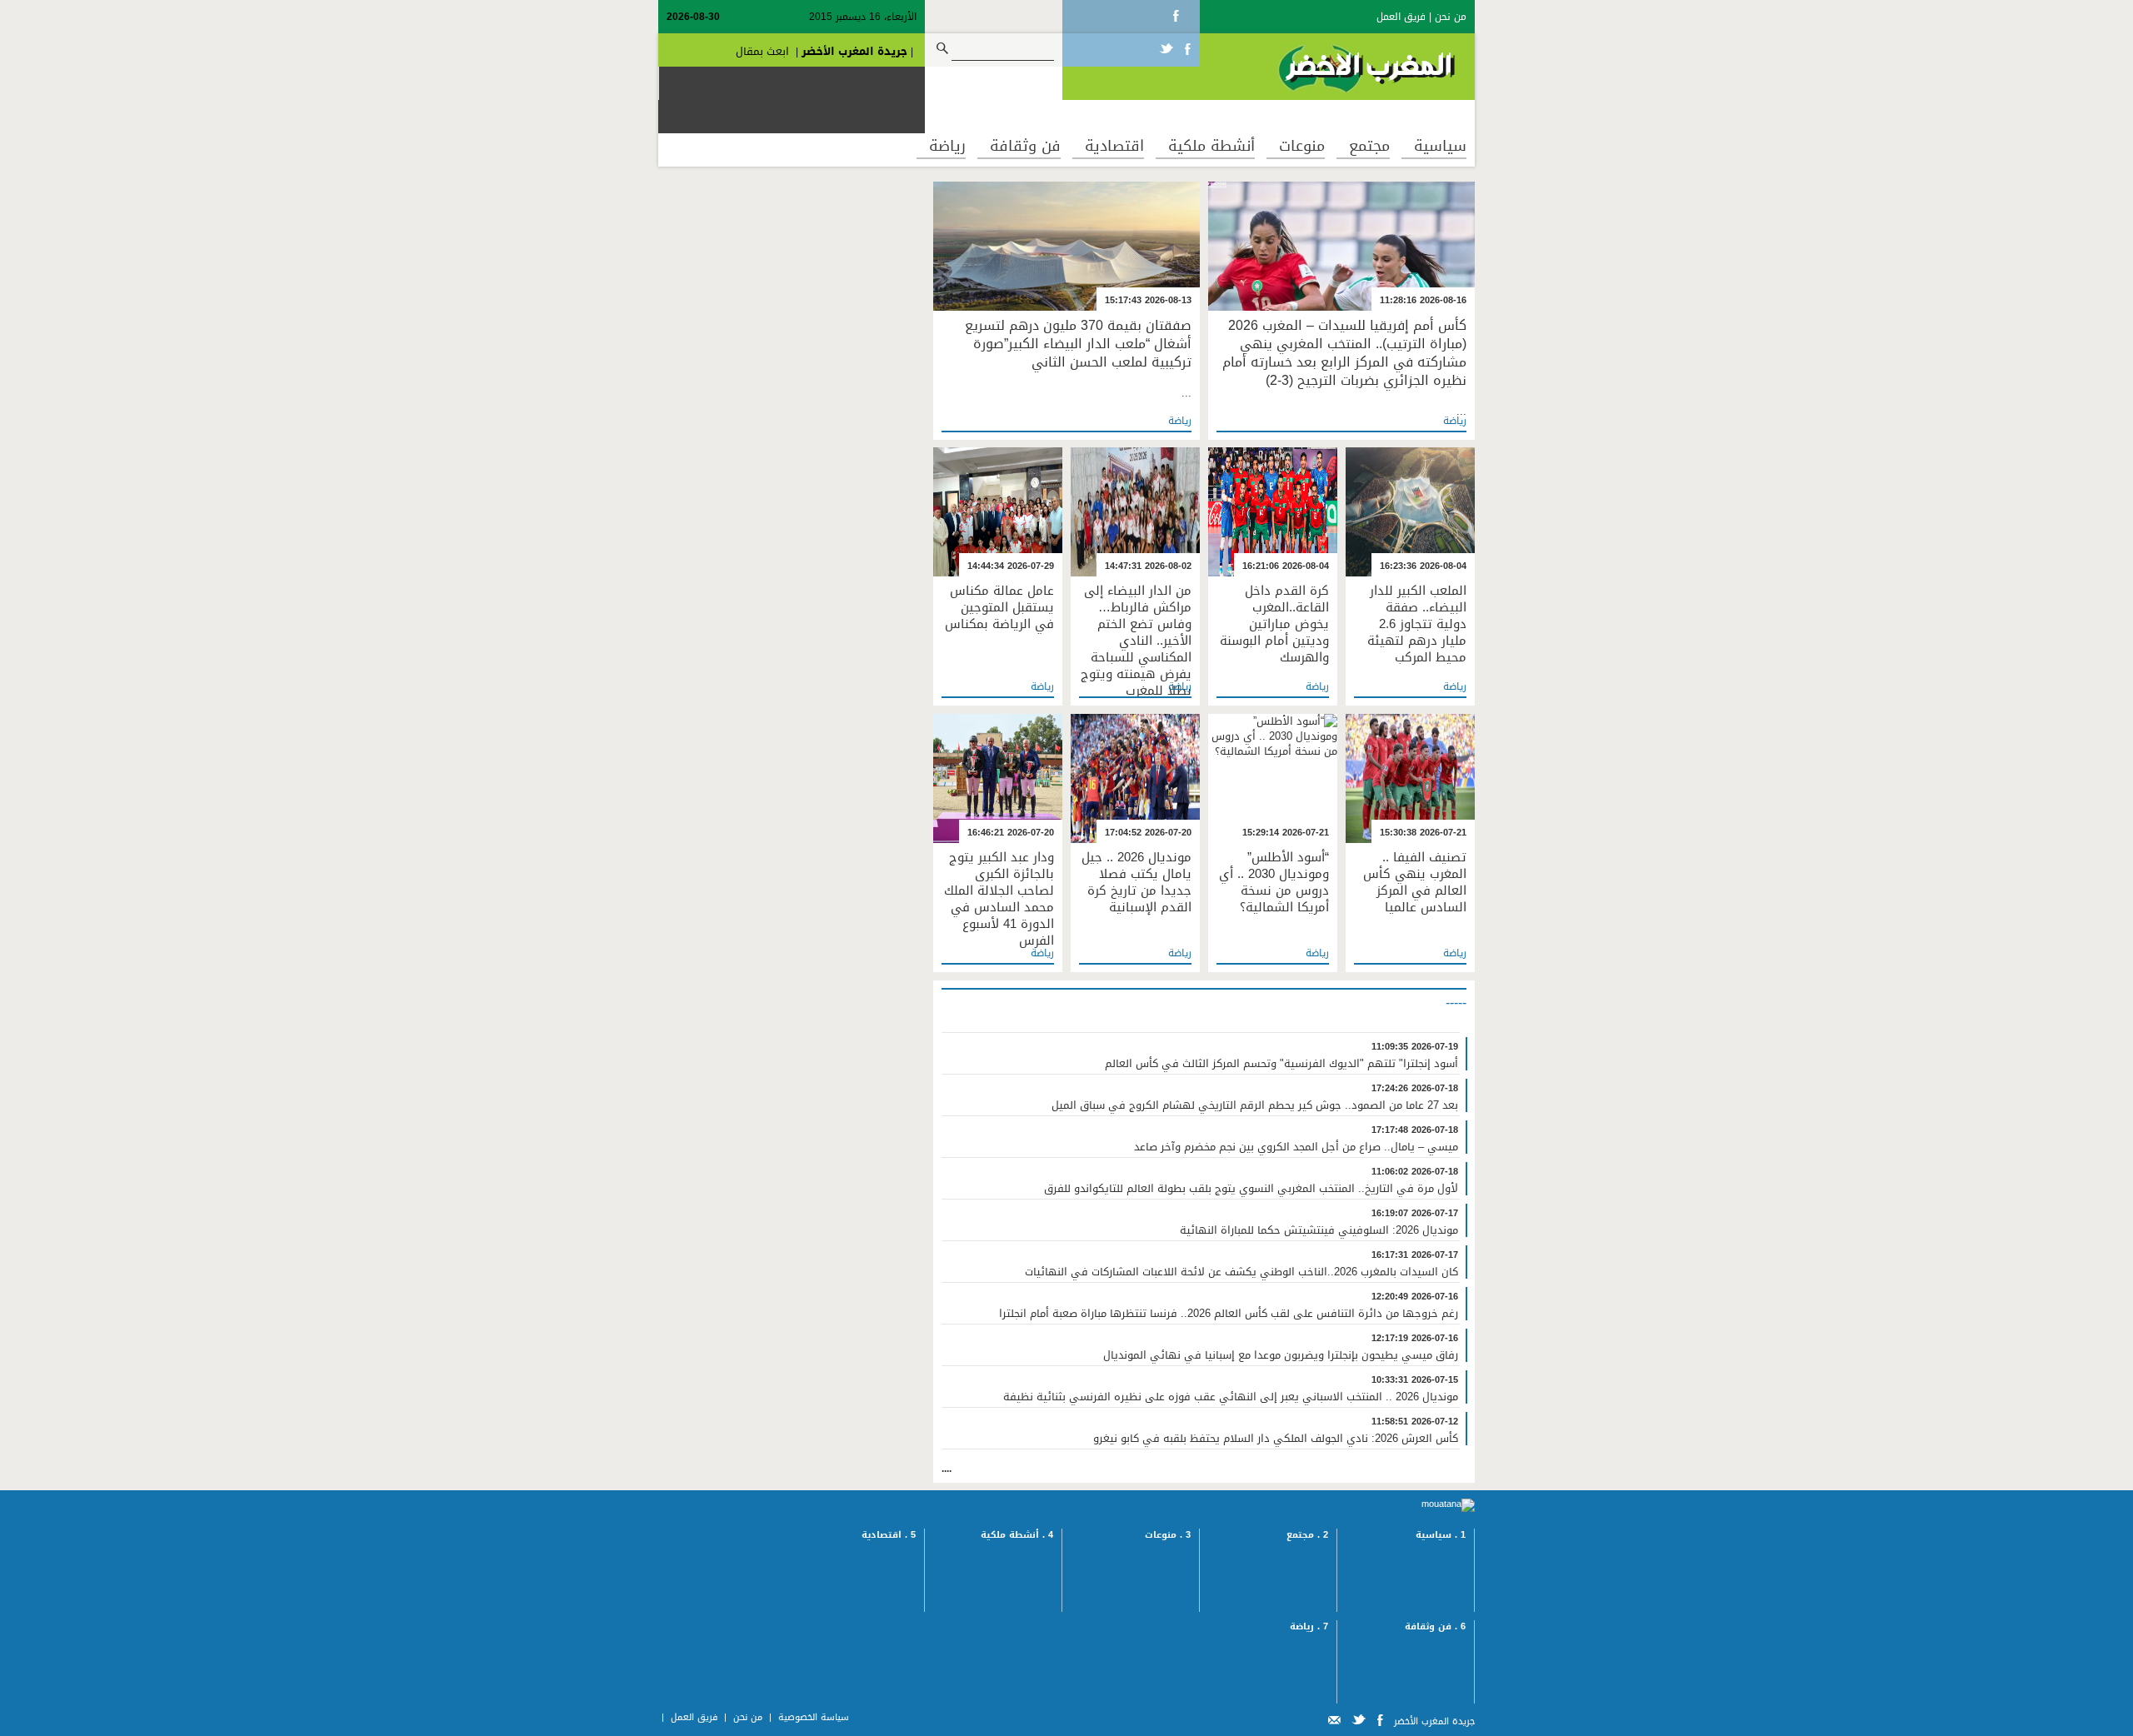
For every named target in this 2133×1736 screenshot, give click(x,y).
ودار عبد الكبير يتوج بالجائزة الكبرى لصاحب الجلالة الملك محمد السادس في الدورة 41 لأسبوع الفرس (999, 899)
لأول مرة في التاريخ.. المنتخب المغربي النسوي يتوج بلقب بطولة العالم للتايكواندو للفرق (1251, 1189)
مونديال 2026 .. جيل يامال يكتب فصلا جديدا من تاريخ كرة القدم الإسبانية (1136, 882)
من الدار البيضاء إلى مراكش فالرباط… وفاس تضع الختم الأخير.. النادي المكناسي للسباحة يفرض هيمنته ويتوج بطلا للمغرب (1136, 641)
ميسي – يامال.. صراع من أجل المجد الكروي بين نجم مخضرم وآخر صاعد (1296, 1147)
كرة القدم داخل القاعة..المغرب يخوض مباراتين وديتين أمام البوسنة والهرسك (1274, 624)
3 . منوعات (1168, 1535)
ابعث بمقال (762, 51)
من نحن (1451, 17)
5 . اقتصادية (889, 1535)
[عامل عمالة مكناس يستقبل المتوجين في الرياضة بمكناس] (998, 514)
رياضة (1455, 421)
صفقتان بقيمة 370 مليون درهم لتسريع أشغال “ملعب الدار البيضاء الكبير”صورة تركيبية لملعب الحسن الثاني (1078, 344)
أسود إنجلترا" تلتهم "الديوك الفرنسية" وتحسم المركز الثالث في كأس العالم (1281, 1064)
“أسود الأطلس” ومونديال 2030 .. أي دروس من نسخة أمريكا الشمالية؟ (1274, 882)
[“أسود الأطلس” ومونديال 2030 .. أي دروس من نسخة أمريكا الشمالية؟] (1273, 781)
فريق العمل (1401, 17)
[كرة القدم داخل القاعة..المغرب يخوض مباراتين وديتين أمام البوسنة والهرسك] (1273, 514)
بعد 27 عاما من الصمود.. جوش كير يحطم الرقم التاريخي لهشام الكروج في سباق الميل (1255, 1105)
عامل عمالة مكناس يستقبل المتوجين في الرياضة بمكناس (999, 607)
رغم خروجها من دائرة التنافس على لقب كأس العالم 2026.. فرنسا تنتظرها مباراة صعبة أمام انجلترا (1229, 1314)
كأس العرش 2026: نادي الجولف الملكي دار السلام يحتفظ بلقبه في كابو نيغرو (1276, 1439)
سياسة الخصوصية (814, 1717)
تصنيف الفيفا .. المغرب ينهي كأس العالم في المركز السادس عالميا (1415, 882)
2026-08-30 (693, 17)
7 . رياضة (1309, 1626)
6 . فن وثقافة (1435, 1626)
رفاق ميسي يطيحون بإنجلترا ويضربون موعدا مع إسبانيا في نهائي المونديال (1281, 1355)
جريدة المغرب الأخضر (854, 51)
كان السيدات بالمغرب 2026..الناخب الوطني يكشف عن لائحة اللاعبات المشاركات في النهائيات (1241, 1272)
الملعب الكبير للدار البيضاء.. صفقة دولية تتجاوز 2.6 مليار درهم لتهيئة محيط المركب (1417, 624)
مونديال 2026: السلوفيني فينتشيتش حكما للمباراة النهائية (1319, 1230)
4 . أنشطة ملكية (1017, 1535)
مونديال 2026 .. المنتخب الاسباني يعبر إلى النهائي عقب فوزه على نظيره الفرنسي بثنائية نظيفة (1231, 1397)
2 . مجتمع (1307, 1535)
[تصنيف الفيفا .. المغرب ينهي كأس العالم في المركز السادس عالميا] (1410, 781)
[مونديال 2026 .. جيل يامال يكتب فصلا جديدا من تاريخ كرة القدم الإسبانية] (1135, 781)
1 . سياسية (1441, 1535)
